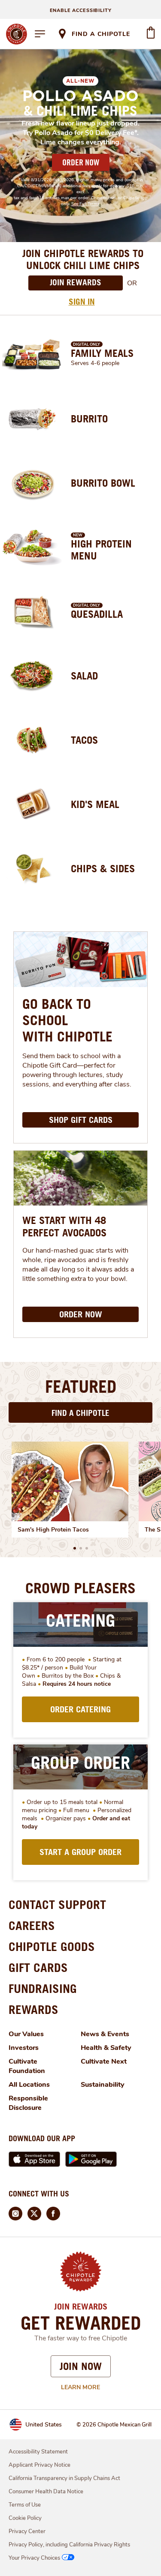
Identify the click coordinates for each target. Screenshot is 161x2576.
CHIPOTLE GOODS (52, 1946)
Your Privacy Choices (34, 2558)
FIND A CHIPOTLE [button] (80, 1413)
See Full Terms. (86, 204)
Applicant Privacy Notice (39, 2465)
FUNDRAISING (43, 1988)
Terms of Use (25, 2505)
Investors (24, 2048)
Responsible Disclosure (28, 2103)
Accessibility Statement (38, 2452)
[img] (70, 1481)
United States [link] (44, 2425)
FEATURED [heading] (81, 1386)
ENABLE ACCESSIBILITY (81, 10)
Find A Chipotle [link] (101, 34)
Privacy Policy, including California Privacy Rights (69, 2545)
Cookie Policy (25, 2518)
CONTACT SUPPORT (57, 1904)
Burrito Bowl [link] (103, 483)
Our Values (26, 2034)
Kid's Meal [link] (95, 804)
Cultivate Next (104, 2061)
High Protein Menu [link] (101, 550)
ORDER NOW (81, 162)
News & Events (105, 2034)
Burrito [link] (89, 419)
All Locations (29, 2085)
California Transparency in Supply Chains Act (64, 2478)
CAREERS (32, 1925)
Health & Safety (106, 2048)
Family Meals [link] (102, 353)
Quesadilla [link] (97, 614)
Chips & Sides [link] (103, 868)
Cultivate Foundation (27, 2066)
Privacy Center (27, 2531)
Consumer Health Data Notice (46, 2492)
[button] (75, 1548)
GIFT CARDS (38, 1967)
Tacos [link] (84, 740)
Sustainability (103, 2085)
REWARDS (33, 2009)
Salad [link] (84, 676)
